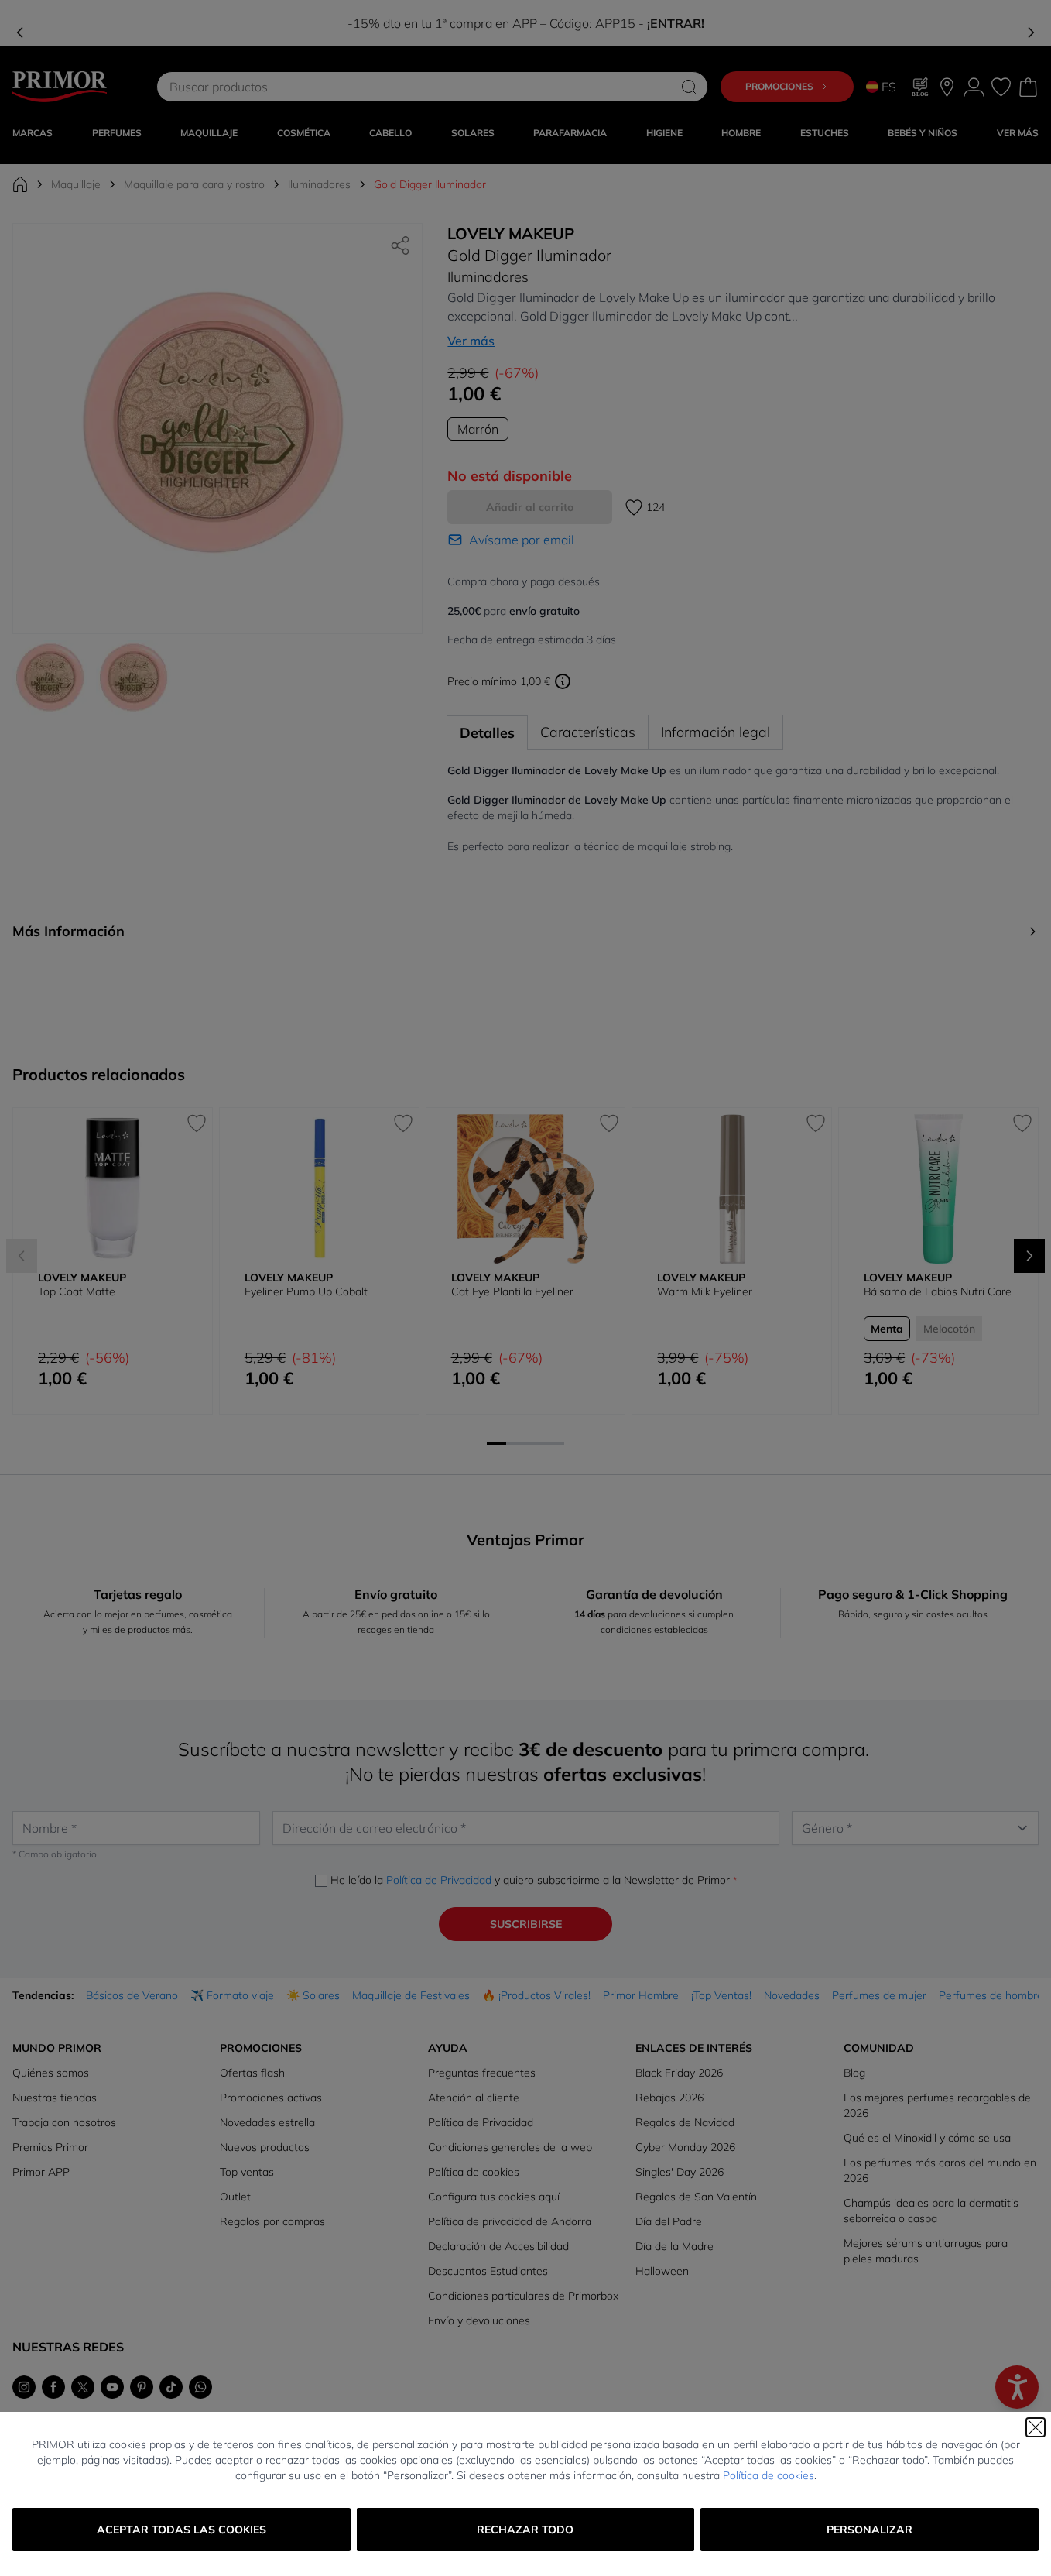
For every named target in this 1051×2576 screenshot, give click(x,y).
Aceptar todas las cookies (181, 2530)
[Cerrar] (1036, 2427)
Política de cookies (769, 2475)
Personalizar (870, 2530)
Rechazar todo (525, 2530)
